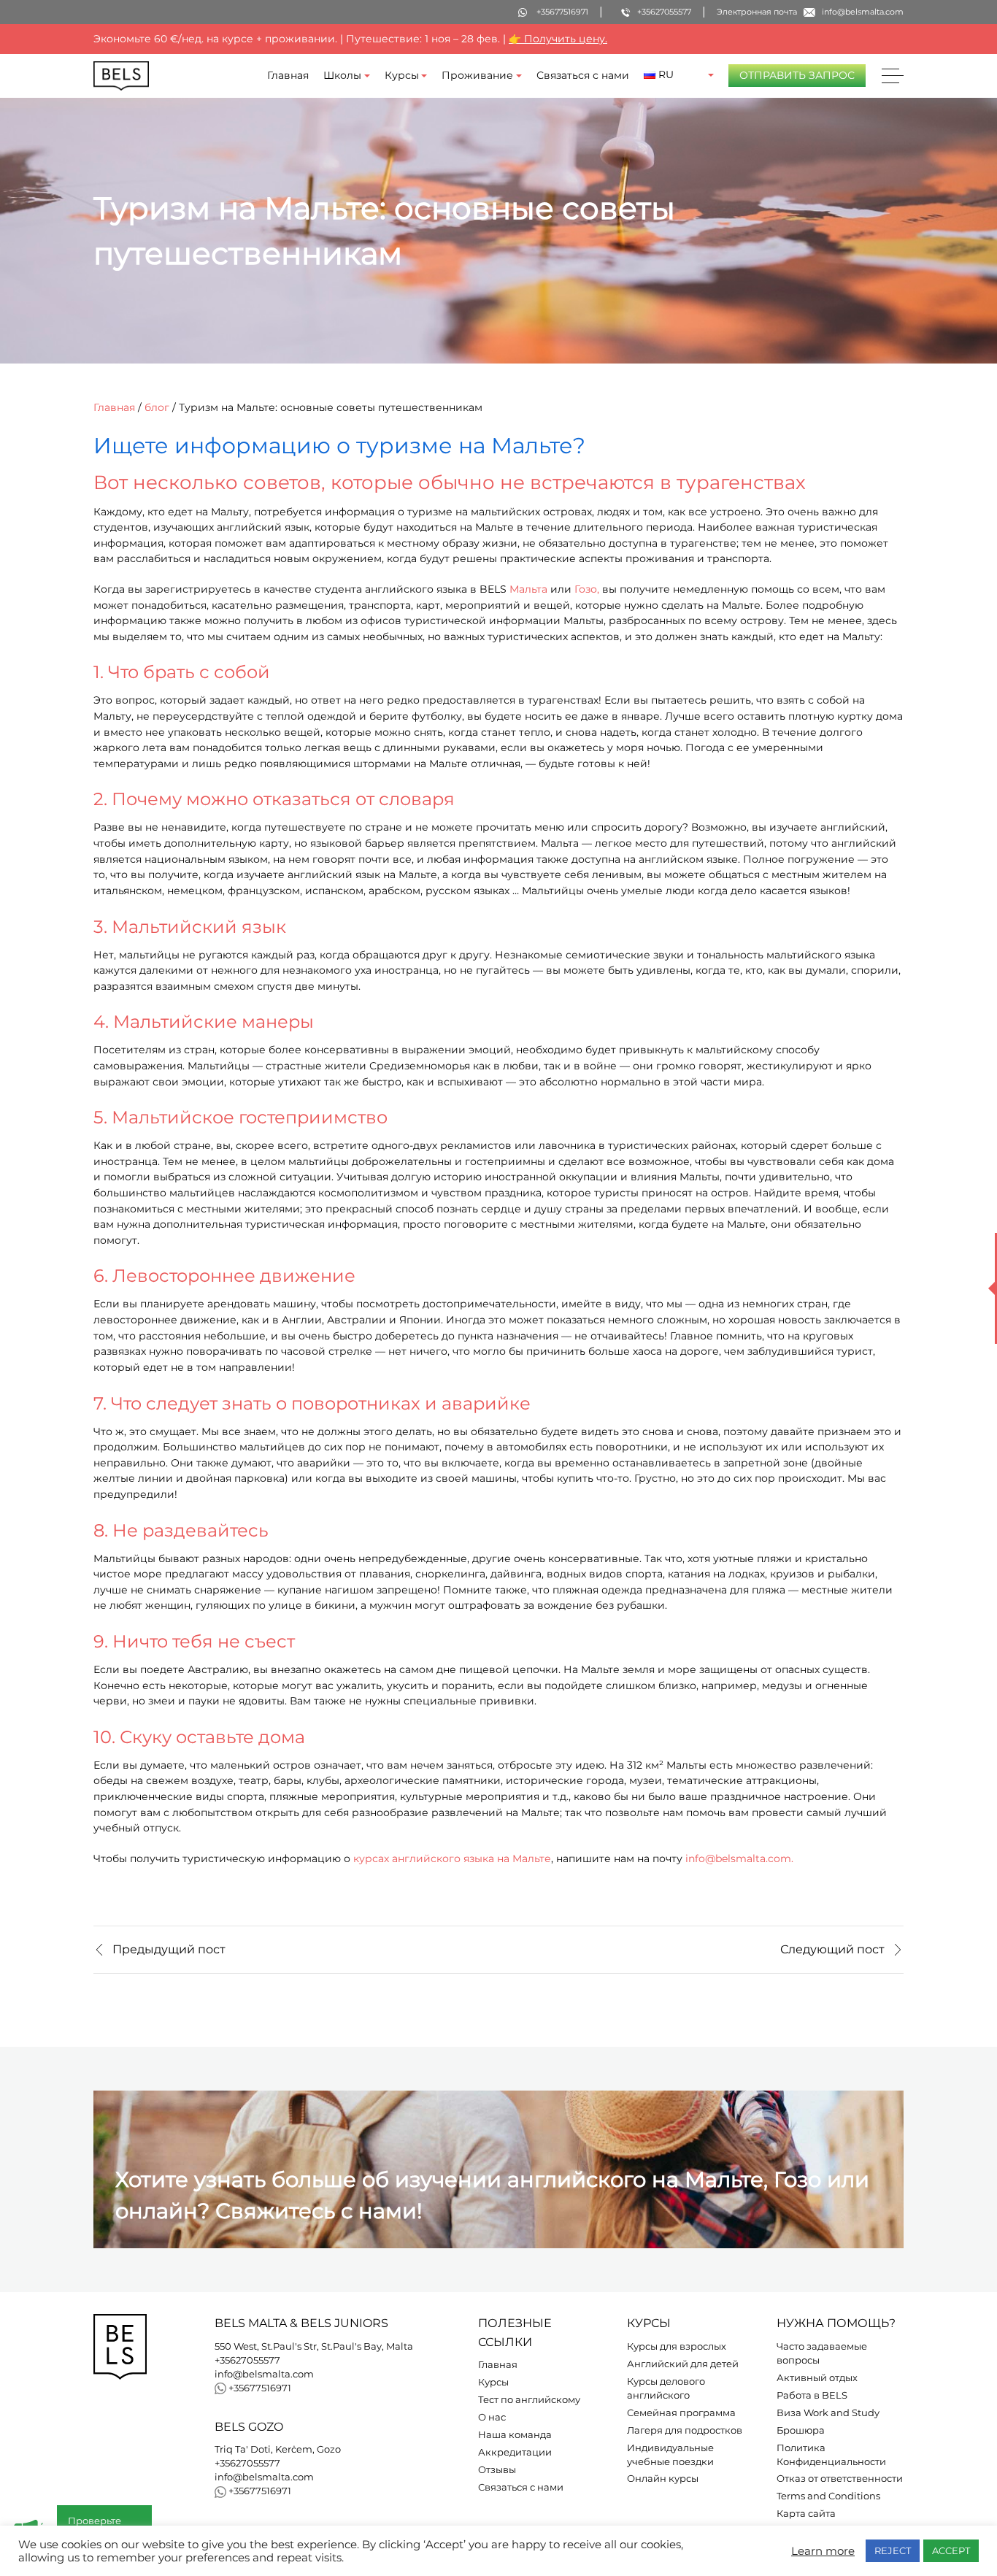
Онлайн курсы (663, 2479)
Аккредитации (515, 2452)
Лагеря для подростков (685, 2430)
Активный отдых (817, 2378)
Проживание (477, 75)
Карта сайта (806, 2514)
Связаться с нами (583, 75)
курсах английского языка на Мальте (452, 1858)
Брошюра (801, 2430)
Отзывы (497, 2470)
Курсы (402, 75)
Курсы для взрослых (677, 2346)
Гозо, (587, 589)
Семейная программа (681, 2413)
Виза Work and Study (828, 2413)
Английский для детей (683, 2364)
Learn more (823, 2551)
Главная (288, 75)
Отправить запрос (797, 75)
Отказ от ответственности (840, 2479)
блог (157, 407)
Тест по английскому (529, 2400)
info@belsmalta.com (264, 2374)
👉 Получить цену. (558, 39)
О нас (492, 2417)
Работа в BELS (812, 2395)
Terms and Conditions (828, 2496)
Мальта (528, 589)
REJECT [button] (893, 2550)
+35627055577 (247, 2360)
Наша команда (515, 2435)
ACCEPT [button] (951, 2550)
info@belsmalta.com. (739, 1858)
